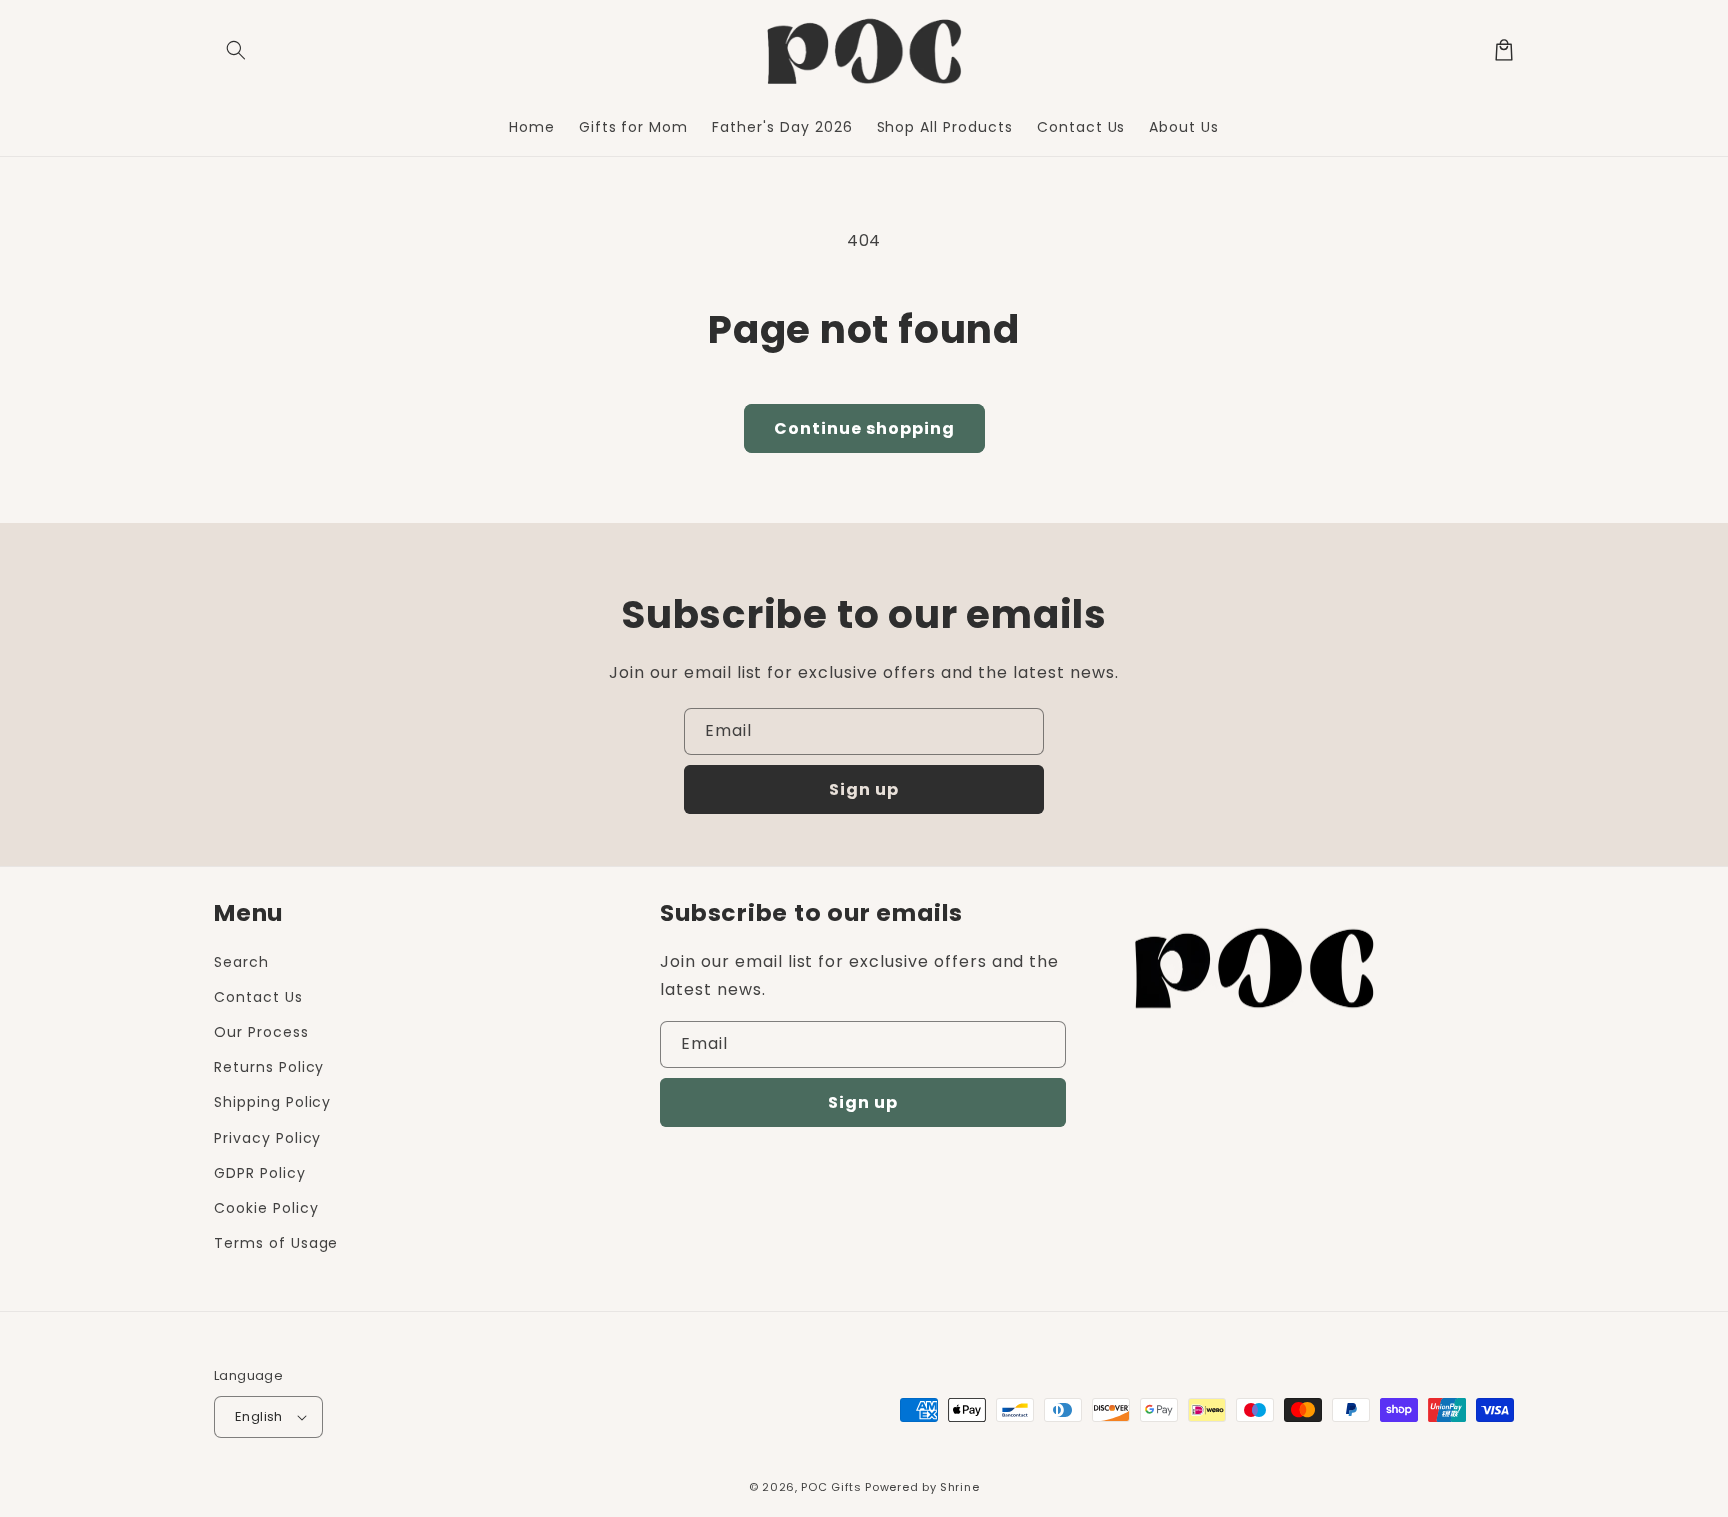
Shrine (959, 1487)
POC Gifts (831, 1487)
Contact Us (258, 997)
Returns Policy (269, 1067)
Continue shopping (864, 428)
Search (241, 962)
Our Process (261, 1032)
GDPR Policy (260, 1173)
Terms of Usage (276, 1243)
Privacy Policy (267, 1138)
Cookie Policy (266, 1208)
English (259, 1416)
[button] (236, 50)
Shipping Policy (272, 1102)
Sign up (864, 789)
